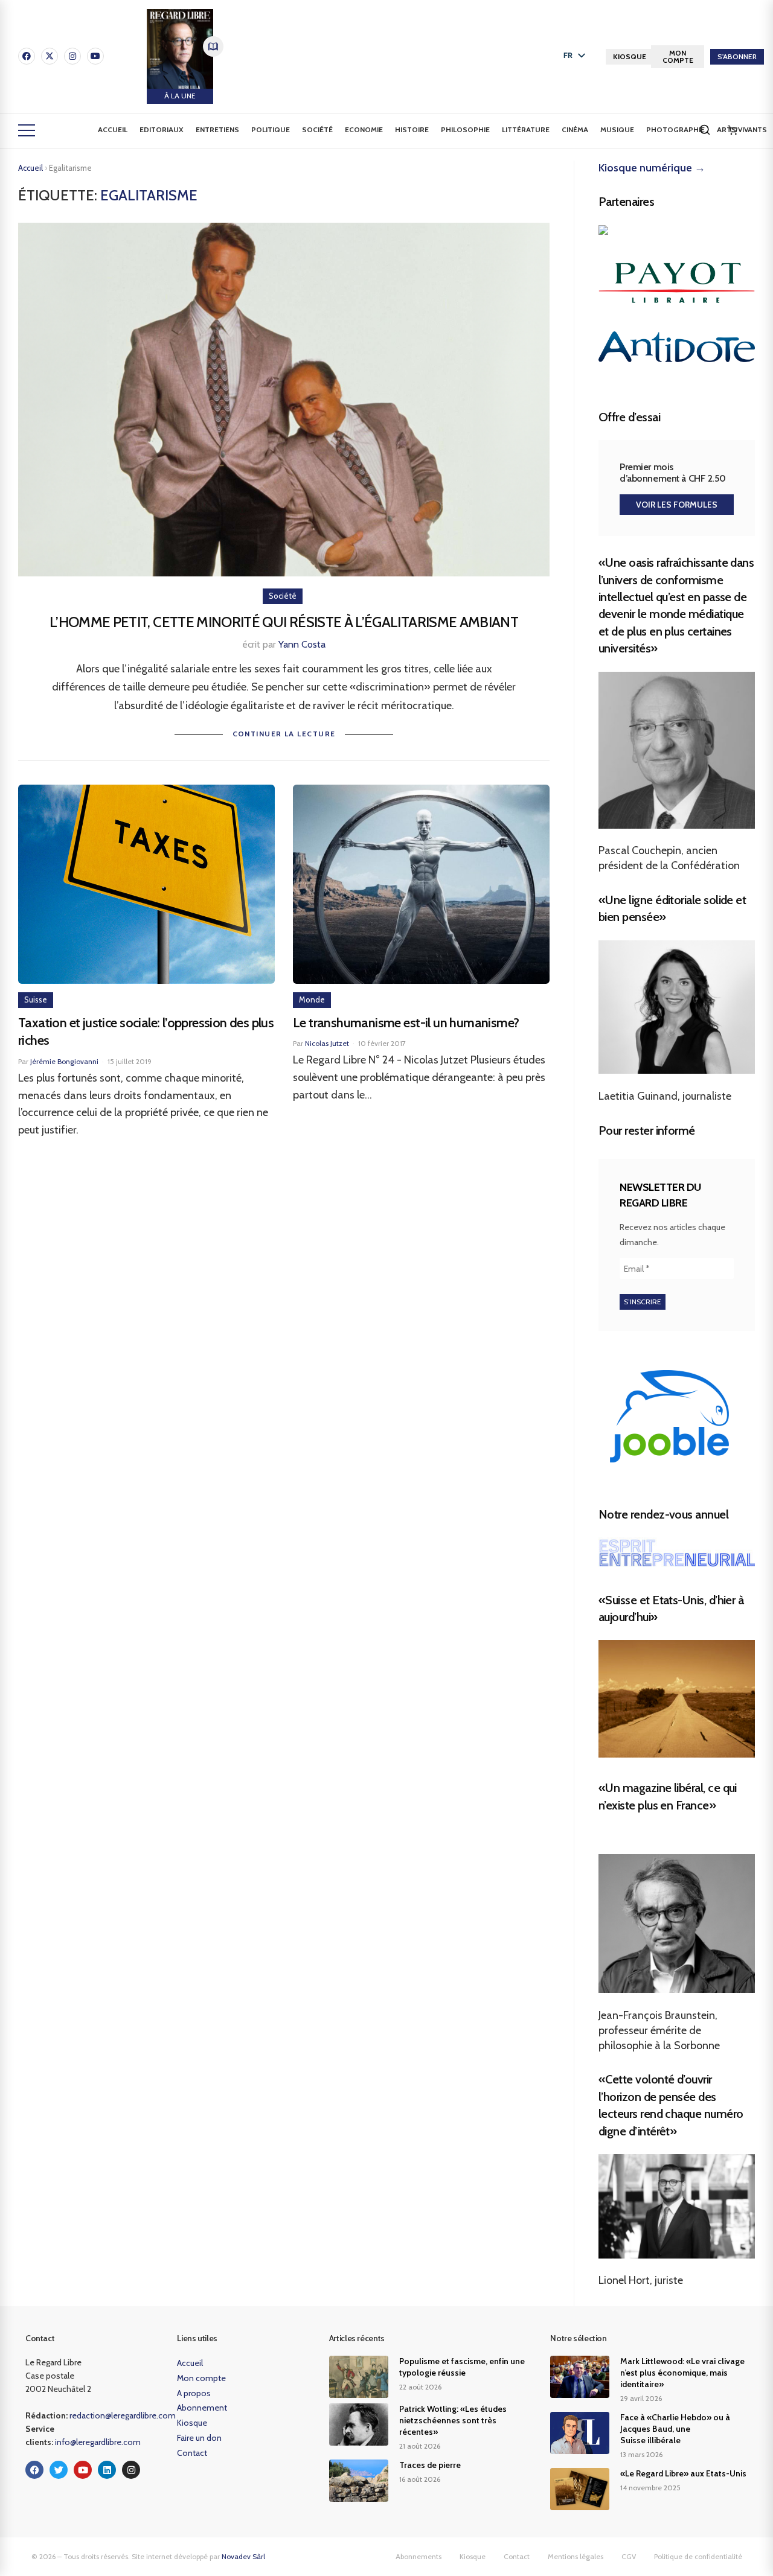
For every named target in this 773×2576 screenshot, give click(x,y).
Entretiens (217, 129)
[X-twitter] (50, 56)
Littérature (526, 129)
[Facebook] (27, 56)
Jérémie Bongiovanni (64, 1061)
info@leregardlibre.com (98, 2442)
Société (317, 129)
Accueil (113, 129)
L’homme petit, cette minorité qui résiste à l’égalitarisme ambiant (284, 622)
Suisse (36, 999)
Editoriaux (162, 129)
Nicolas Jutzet (327, 1043)
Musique (617, 129)
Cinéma (575, 129)
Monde (312, 999)
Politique (271, 129)
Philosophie (465, 129)
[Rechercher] (705, 130)
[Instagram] (72, 56)
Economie (364, 129)
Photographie (675, 129)
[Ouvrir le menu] (27, 130)
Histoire (412, 129)
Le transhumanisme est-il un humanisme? (406, 1023)
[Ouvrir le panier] (733, 130)
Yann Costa (302, 644)
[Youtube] (95, 56)
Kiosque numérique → (652, 168)
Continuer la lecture (284, 734)
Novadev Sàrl (243, 2556)
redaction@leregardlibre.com (123, 2415)
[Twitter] (59, 2470)
